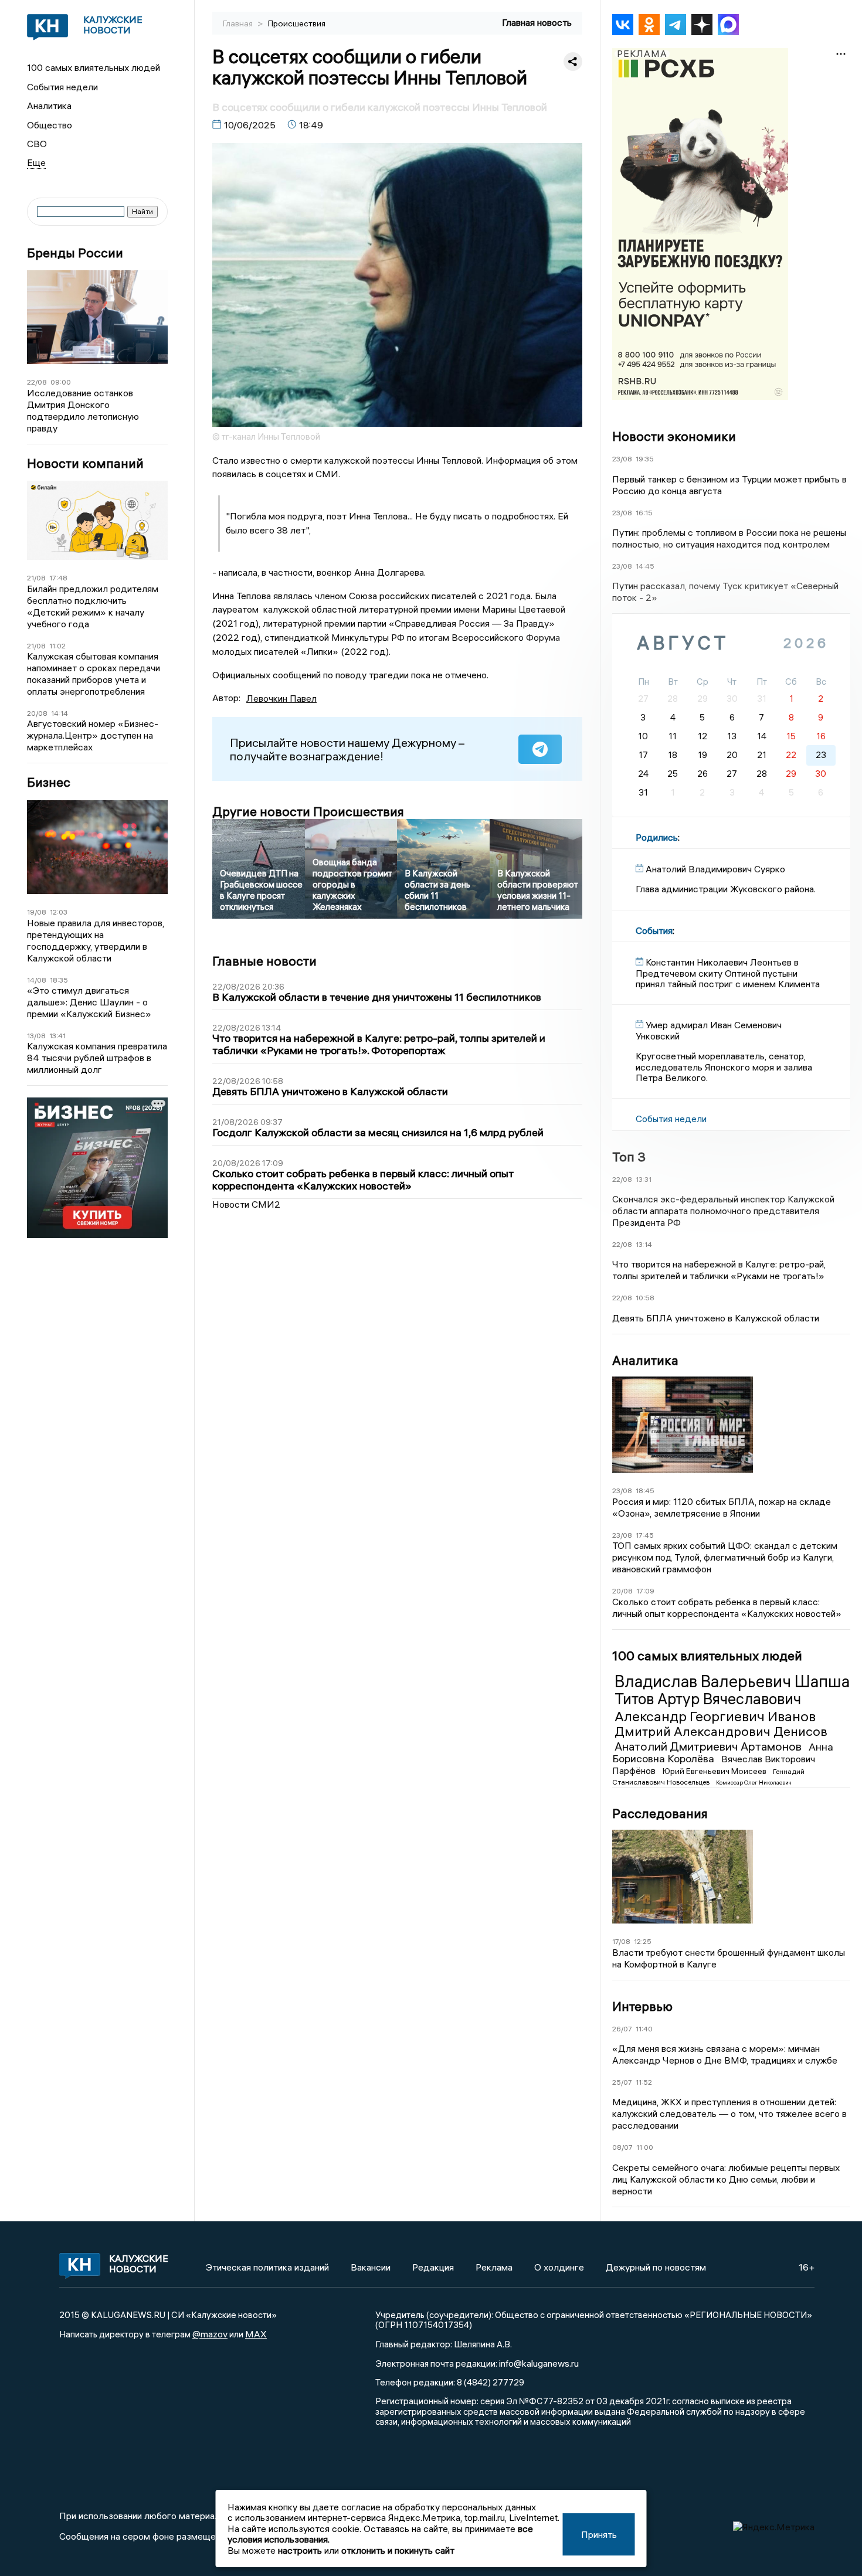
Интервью (642, 2006)
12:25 (643, 1941)
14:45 (645, 566)
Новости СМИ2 (246, 1204)
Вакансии (371, 2267)
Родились (657, 837)
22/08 (37, 382)
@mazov (210, 2334)
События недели (62, 87)
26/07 (622, 2029)
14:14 (60, 713)
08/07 (622, 2147)
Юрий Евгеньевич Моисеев (715, 1771)
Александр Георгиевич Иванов (715, 1716)
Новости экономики (674, 436)
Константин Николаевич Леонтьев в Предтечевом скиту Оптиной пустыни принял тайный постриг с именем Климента (728, 973)
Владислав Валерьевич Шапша (732, 1681)
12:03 (59, 912)
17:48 (58, 578)
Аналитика (49, 106)
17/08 (621, 1941)
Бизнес (49, 782)
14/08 (37, 980)
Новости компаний (85, 463)
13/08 (36, 1036)
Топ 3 (629, 1157)
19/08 (37, 912)
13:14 (644, 1244)
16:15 (644, 513)
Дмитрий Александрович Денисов (721, 1731)
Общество (50, 125)
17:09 (645, 1591)
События (654, 930)
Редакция (433, 2267)
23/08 (622, 459)
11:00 (645, 2147)
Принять (599, 2534)
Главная (239, 23)
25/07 (622, 2082)
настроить (300, 2550)
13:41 (57, 1036)
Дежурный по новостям (656, 2267)
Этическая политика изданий (267, 2267)
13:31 (644, 1179)
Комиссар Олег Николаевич (754, 1783)
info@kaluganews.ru (539, 2363)
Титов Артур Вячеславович (708, 1699)
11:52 (644, 2082)
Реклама (494, 2267)
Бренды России (75, 253)
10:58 (645, 1298)
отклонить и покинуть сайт (398, 2550)
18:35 (59, 980)
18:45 (645, 1491)
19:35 (645, 459)
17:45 (645, 1535)
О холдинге (559, 2267)
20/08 (37, 713)
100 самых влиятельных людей (94, 67)
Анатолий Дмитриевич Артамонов (709, 1746)
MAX (256, 2334)
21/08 (36, 578)
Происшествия (297, 23)
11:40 (644, 2029)
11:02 (57, 646)
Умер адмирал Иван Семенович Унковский (709, 1030)
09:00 (61, 382)
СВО (37, 144)
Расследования (660, 1813)
